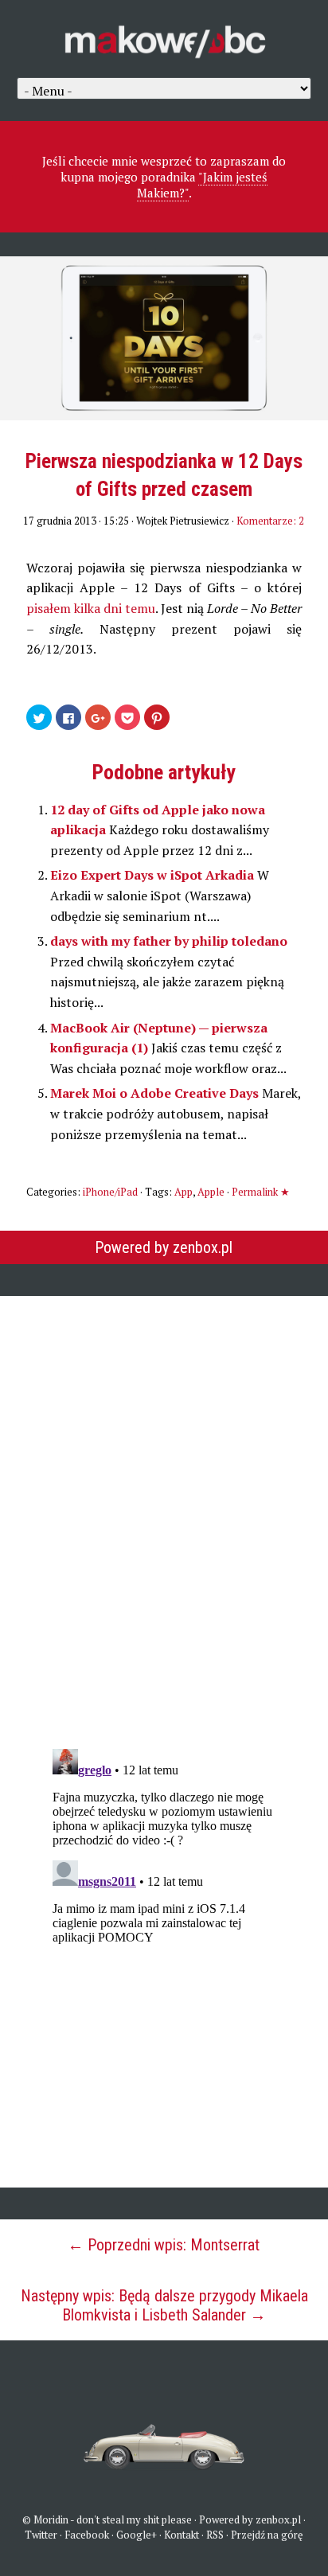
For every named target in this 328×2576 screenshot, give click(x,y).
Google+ (137, 2535)
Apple (211, 1192)
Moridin (51, 2519)
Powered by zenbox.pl (164, 1247)
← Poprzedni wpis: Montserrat (164, 2245)
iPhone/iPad (110, 1192)
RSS (215, 2535)
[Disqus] (164, 1511)
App (184, 1192)
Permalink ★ (261, 1192)
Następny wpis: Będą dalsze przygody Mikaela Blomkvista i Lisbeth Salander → (164, 2305)
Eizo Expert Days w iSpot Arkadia (154, 875)
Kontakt (182, 2535)
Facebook (87, 2535)
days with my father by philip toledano (169, 941)
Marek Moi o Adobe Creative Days (156, 1093)
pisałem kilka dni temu (91, 608)
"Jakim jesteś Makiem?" (203, 185)
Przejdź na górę (267, 2535)
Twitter (41, 2535)
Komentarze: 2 (270, 521)
